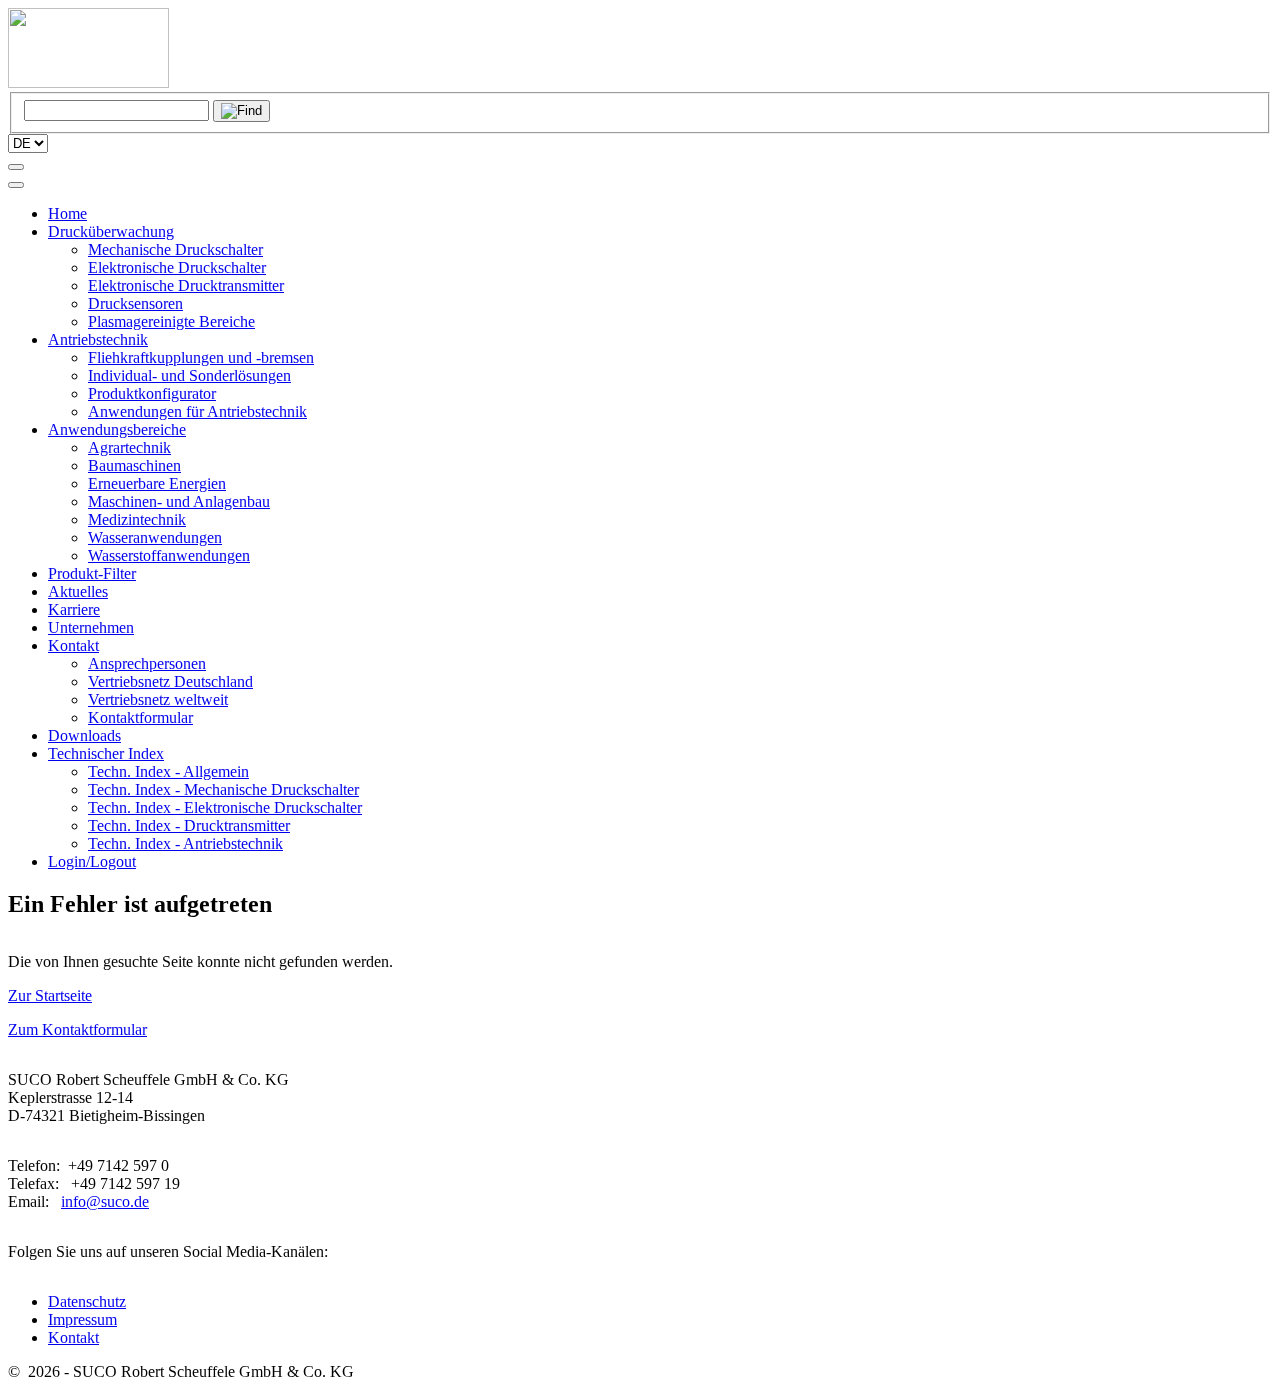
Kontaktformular (140, 717)
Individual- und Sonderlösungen (189, 375)
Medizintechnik (137, 519)
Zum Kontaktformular (77, 1029)
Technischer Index (106, 753)
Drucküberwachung (111, 231)
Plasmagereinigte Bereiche (171, 321)
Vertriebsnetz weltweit (158, 699)
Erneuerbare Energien (157, 483)
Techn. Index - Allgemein (168, 771)
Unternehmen (91, 627)
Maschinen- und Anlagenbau (179, 501)
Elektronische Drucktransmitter (186, 285)
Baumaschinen (134, 465)
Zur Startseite (50, 995)
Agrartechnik (129, 447)
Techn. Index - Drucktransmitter (189, 825)
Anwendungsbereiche (117, 429)
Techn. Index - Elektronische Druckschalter (225, 807)
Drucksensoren (135, 303)
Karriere (74, 609)
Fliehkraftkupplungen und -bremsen (201, 357)
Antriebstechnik (98, 339)
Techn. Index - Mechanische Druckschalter (223, 789)
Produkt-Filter (92, 573)
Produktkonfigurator (152, 393)
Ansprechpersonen (147, 663)
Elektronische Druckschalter (177, 267)
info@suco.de (105, 1201)
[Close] (16, 185)
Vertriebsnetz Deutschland (170, 681)
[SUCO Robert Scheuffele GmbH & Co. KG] (88, 82)
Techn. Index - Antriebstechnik (185, 843)
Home (67, 213)
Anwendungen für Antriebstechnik (197, 411)
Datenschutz (87, 1301)
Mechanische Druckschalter (175, 249)
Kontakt (73, 645)
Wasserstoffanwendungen (169, 555)
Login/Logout (92, 861)
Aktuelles (78, 591)
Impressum (82, 1319)
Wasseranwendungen (155, 537)
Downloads (84, 735)
